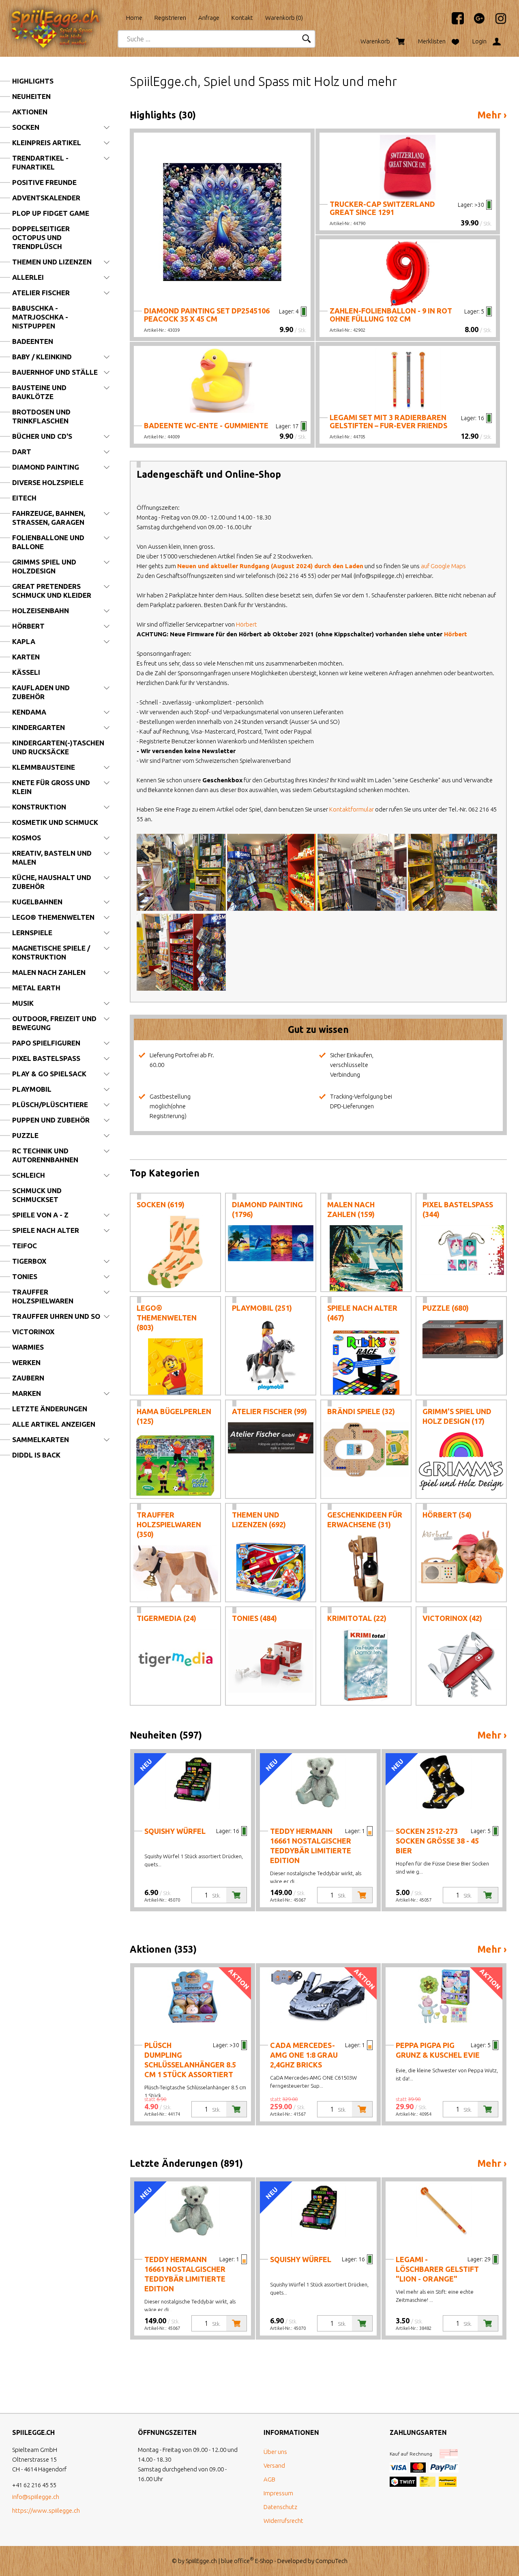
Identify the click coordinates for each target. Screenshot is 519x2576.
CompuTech (331, 2561)
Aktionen (30, 112)
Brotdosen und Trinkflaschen (41, 416)
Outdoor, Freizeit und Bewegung (54, 1023)
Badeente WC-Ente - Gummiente (206, 425)
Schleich (29, 1175)
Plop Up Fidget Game (51, 213)
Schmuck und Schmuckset (37, 1195)
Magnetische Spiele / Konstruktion (51, 952)
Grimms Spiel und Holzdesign (44, 566)
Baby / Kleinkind (42, 357)
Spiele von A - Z (40, 1215)
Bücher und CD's (42, 436)
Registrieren (170, 18)
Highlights (33, 81)
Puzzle (25, 1135)
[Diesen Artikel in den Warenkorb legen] (236, 1895)
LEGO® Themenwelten (53, 917)
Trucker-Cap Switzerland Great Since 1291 (382, 208)
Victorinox (33, 1332)
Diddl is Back (36, 1455)
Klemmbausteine (44, 767)
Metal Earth (36, 988)
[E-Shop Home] (63, 15)
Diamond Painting (46, 467)
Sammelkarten (41, 1439)
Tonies (25, 1276)
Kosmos (27, 838)
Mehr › (492, 115)
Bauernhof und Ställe (55, 372)
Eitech (24, 498)
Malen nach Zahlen (49, 972)
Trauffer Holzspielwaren (43, 1296)
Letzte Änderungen (50, 1409)
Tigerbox (29, 1261)
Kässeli (26, 672)
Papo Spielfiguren (46, 1043)
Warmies (28, 1347)
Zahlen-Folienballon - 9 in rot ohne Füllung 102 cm (391, 315)
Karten (26, 657)
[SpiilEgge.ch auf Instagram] (497, 22)
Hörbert (28, 626)
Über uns (275, 2452)
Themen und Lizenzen (52, 262)
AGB (269, 2479)
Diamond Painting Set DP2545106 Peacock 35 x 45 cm (207, 315)
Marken (27, 1393)
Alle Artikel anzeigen (54, 1424)
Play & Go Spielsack (49, 1074)
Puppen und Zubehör (51, 1120)
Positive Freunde (44, 182)
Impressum (278, 2493)
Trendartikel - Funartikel (40, 162)
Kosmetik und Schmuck (55, 822)
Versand (274, 2465)
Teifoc (25, 1246)
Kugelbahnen (37, 902)
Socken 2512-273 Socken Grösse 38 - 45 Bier (437, 1841)
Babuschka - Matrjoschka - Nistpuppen (40, 317)
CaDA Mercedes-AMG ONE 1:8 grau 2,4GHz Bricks (304, 2055)
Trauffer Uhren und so (56, 1316)
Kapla (24, 641)
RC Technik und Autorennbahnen (45, 1155)
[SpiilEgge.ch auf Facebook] (454, 22)
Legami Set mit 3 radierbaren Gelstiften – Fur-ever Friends (388, 421)
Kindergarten (39, 727)
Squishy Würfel (175, 1831)
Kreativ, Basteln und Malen (52, 858)
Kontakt (242, 18)
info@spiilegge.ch (36, 2497)
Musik (23, 1003)
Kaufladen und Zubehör (41, 692)
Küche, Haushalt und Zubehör (52, 882)
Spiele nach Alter (46, 1230)
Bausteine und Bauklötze (39, 392)
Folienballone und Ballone (48, 542)
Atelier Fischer (41, 293)
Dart (22, 452)
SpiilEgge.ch (201, 2561)
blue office (237, 2561)
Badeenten (33, 341)
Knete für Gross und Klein (51, 787)
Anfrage (209, 18)
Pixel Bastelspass (46, 1058)
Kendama (29, 712)
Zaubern (28, 1378)
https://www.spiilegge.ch (46, 2511)
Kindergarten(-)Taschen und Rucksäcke (58, 747)
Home (134, 18)
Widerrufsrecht (283, 2521)
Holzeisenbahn (41, 611)
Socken (26, 127)
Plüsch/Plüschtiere (50, 1104)
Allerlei (28, 277)
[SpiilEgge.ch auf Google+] (475, 22)
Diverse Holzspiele (48, 482)
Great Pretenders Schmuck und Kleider (52, 591)
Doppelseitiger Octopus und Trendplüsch (41, 237)
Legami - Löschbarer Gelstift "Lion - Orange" (437, 2269)
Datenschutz (280, 2507)
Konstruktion (39, 807)
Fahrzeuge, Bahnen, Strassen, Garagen (49, 518)
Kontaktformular (352, 809)
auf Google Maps (443, 566)
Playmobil (32, 1089)
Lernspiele (32, 933)
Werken (26, 1362)
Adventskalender (46, 198)
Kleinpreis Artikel (47, 143)
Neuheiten (31, 96)
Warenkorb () (284, 18)
